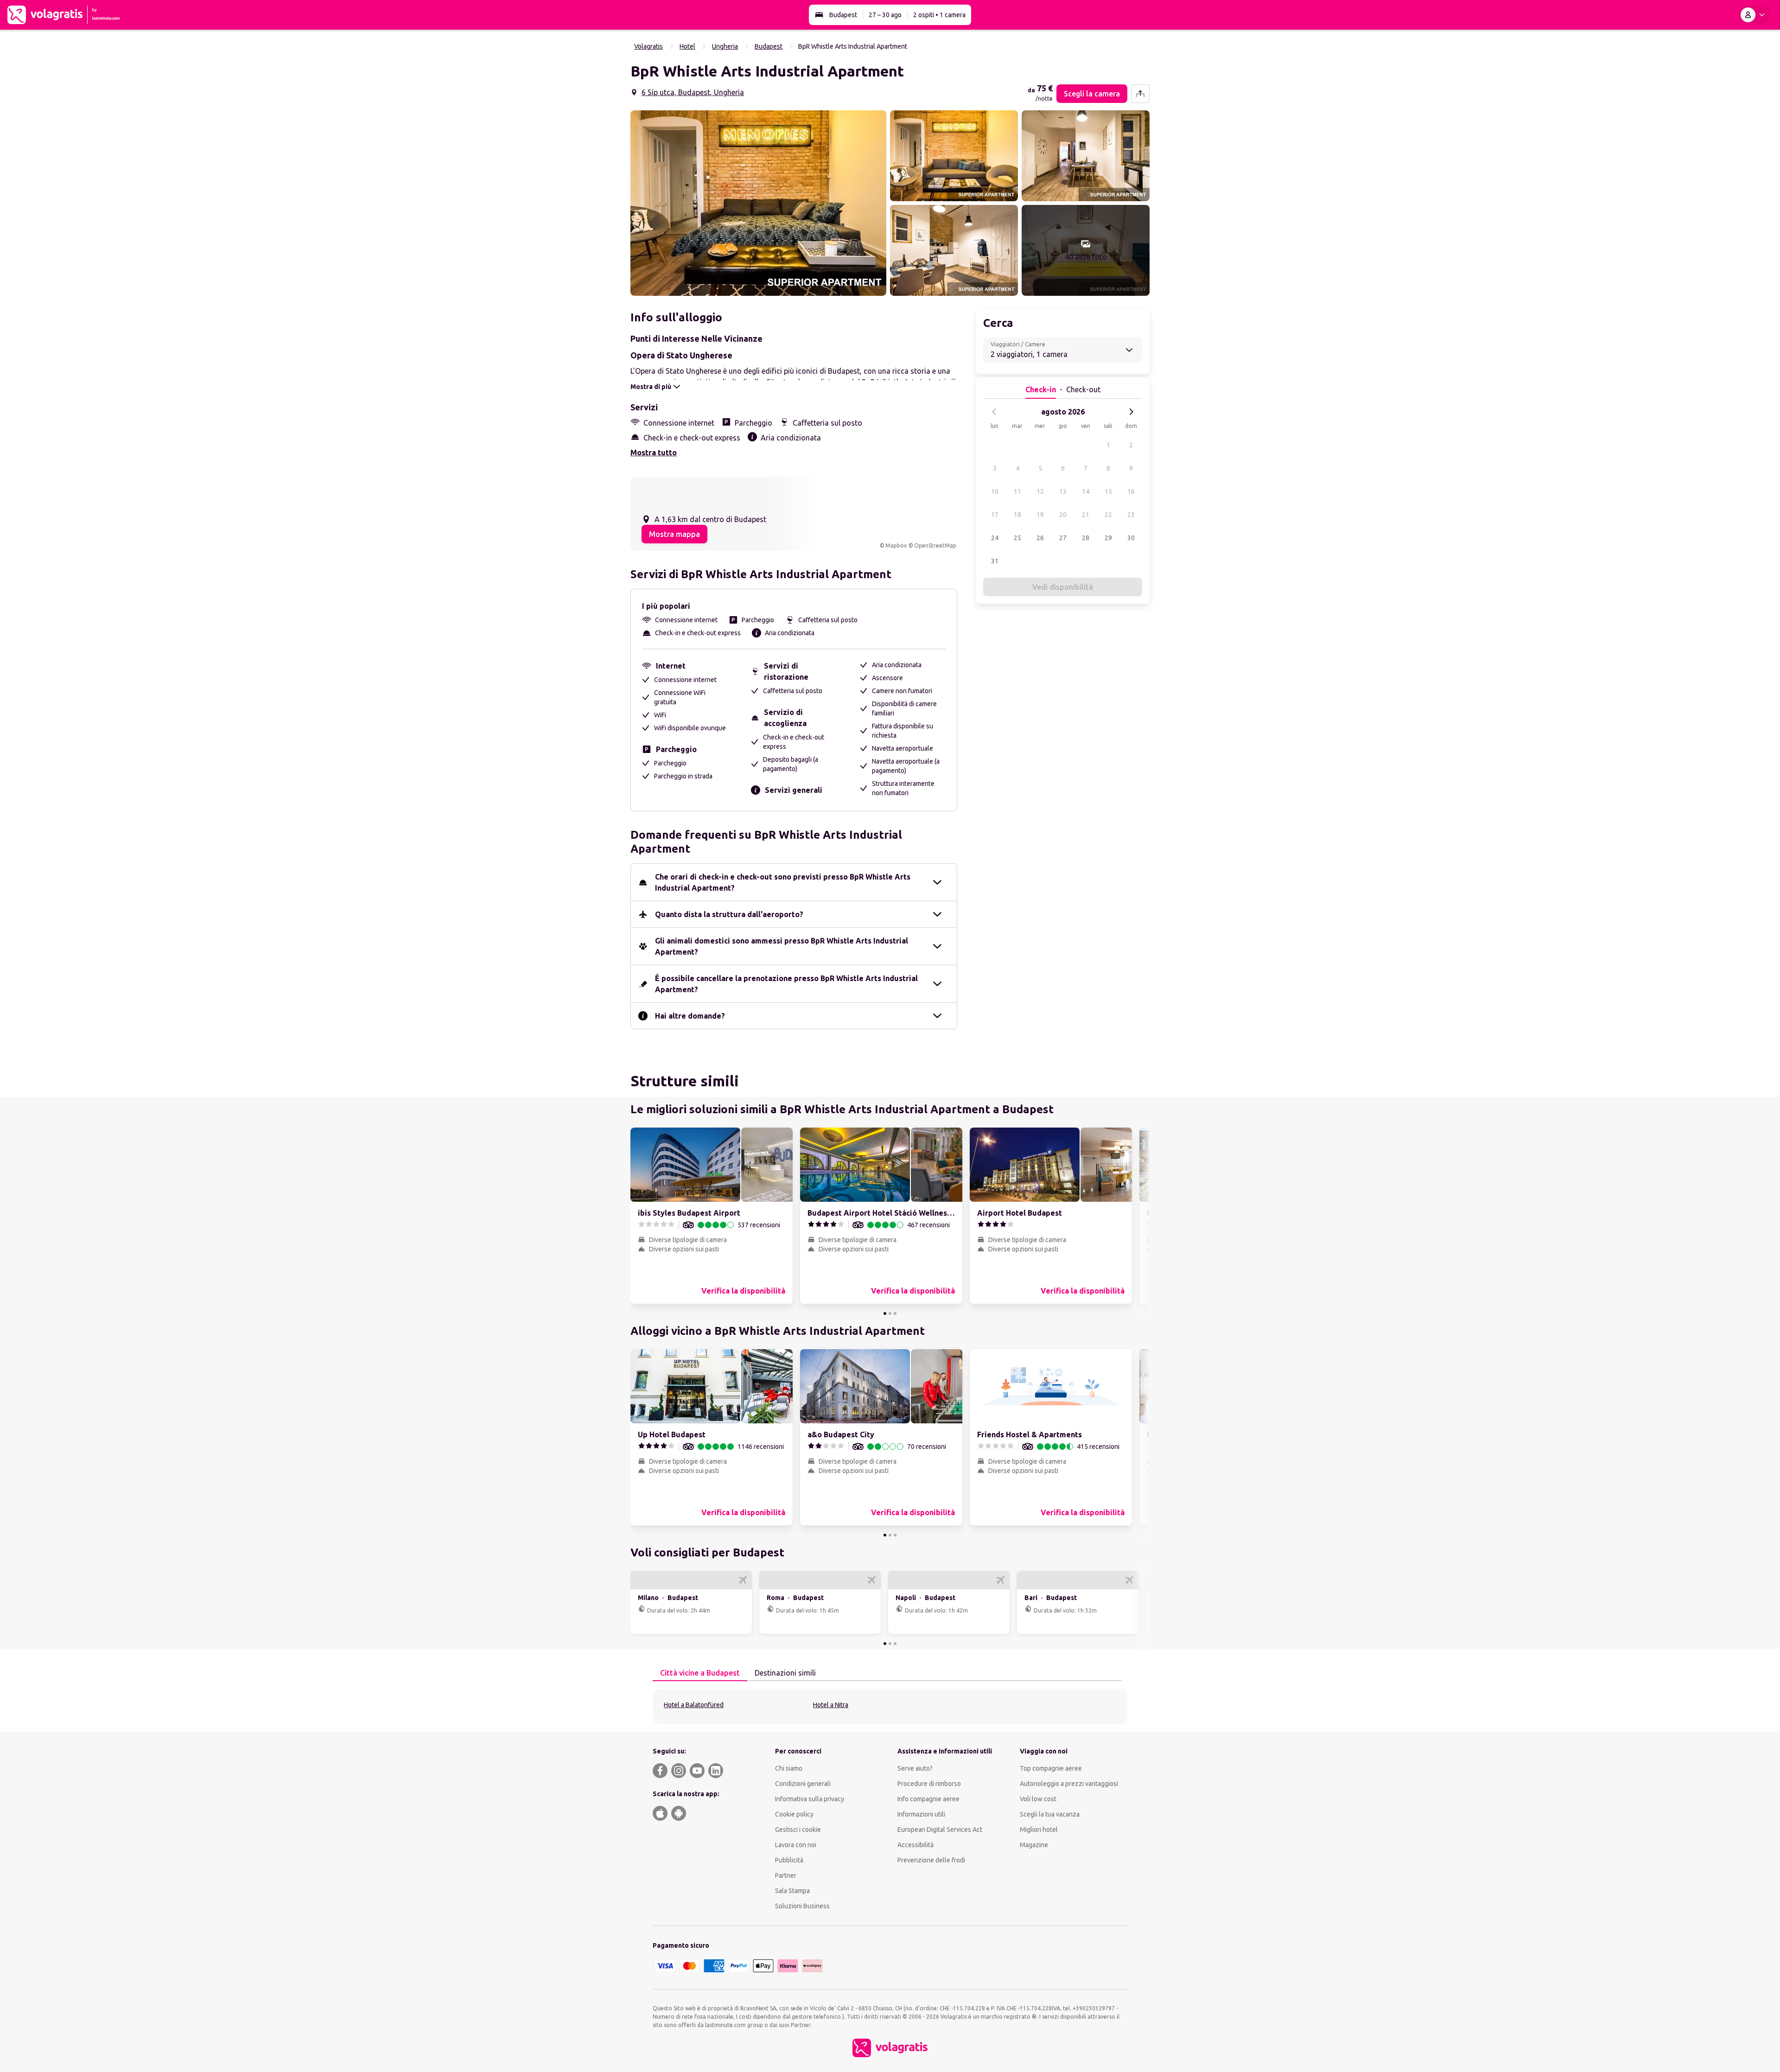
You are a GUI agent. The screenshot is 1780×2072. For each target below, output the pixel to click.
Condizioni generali (803, 1784)
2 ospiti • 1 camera (939, 15)
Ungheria (725, 46)
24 (995, 538)
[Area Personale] (1755, 15)
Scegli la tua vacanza (1050, 1814)
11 (1017, 491)
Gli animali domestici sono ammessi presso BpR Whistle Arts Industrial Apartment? (782, 946)
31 (995, 561)
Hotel (687, 46)
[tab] (700, 1673)
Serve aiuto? (915, 1768)
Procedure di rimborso (929, 1784)
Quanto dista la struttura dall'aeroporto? (729, 914)
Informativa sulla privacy (810, 1799)
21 (1086, 515)
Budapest (843, 15)
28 (1086, 538)
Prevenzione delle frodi (931, 1860)
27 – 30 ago (885, 15)
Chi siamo (789, 1768)
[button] (758, 203)
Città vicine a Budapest (700, 1673)
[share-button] (1140, 94)
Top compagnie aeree (1051, 1768)
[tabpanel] (890, 1706)
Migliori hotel (1039, 1830)
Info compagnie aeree (928, 1799)
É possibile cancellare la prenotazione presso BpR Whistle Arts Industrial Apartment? (786, 984)
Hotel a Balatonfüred (694, 1705)
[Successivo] (1131, 412)
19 (1040, 515)
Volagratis (648, 46)
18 (1017, 515)
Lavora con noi (796, 1845)
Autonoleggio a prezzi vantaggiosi (1069, 1784)
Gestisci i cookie (798, 1830)
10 (995, 491)
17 (995, 515)
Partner (786, 1875)
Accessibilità (915, 1845)
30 (1131, 538)
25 (1017, 538)
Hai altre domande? (690, 1016)
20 (1063, 515)
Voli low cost (1038, 1799)
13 (1063, 491)
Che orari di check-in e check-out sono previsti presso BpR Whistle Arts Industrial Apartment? (783, 882)
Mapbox (896, 545)
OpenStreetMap (935, 545)
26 (1040, 538)
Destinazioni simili (785, 1673)
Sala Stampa (792, 1891)
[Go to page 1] (885, 1313)
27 (1063, 538)
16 (1131, 491)
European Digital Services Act (940, 1830)
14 (1086, 491)
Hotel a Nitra (831, 1705)
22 (1108, 515)
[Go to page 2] (890, 1313)
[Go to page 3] (895, 1313)
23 (1131, 515)
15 (1108, 491)
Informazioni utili (921, 1814)
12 (1040, 491)
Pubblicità (789, 1860)
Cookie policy (794, 1814)
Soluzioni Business (802, 1906)
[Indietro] (994, 412)
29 (1108, 538)
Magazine (1034, 1845)
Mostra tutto (654, 453)
